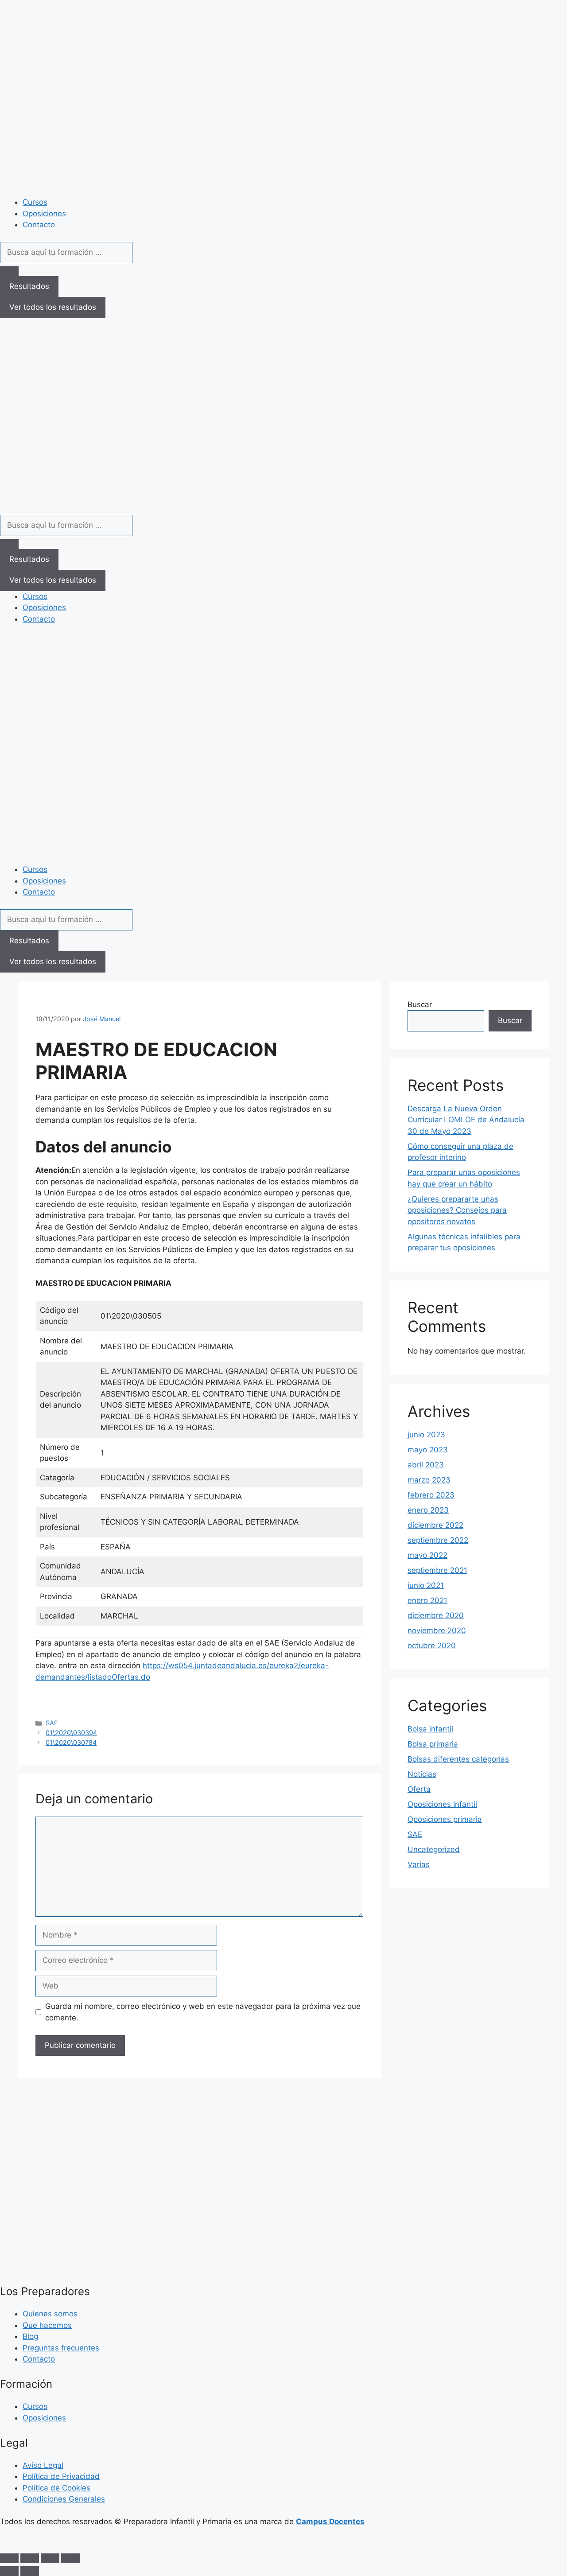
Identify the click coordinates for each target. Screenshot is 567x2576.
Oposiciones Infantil (442, 1804)
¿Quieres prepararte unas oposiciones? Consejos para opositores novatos (457, 1210)
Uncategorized (434, 1849)
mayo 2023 (428, 1450)
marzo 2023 (429, 1480)
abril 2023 (426, 1465)
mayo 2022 (427, 1555)
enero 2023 (428, 1510)
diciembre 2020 (436, 1615)
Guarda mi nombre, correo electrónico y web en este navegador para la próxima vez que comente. (203, 2012)
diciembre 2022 (435, 1525)
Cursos (35, 202)
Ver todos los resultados (53, 307)
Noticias (422, 1774)
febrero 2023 (431, 1495)
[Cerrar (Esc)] (70, 2558)
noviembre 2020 (437, 1630)
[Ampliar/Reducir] (9, 2558)
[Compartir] (50, 2558)
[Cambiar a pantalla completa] (30, 2558)
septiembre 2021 (437, 1570)
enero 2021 (427, 1600)
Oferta (419, 1789)
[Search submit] (9, 271)
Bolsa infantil (430, 1729)
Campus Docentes (330, 2522)
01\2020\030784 (71, 1742)
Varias (419, 1864)
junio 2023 (426, 1435)
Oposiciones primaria (445, 1819)
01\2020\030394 (71, 1733)
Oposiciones (44, 214)
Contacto (39, 225)
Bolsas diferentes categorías (458, 1759)
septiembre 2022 (438, 1540)
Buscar (420, 1004)
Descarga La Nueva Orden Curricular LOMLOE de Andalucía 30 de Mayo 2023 (466, 1120)
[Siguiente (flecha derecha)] (30, 2571)
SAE (52, 1723)
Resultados (29, 286)
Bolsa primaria (433, 1744)
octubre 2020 (432, 1646)
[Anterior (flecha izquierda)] (9, 2571)
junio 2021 (426, 1585)
